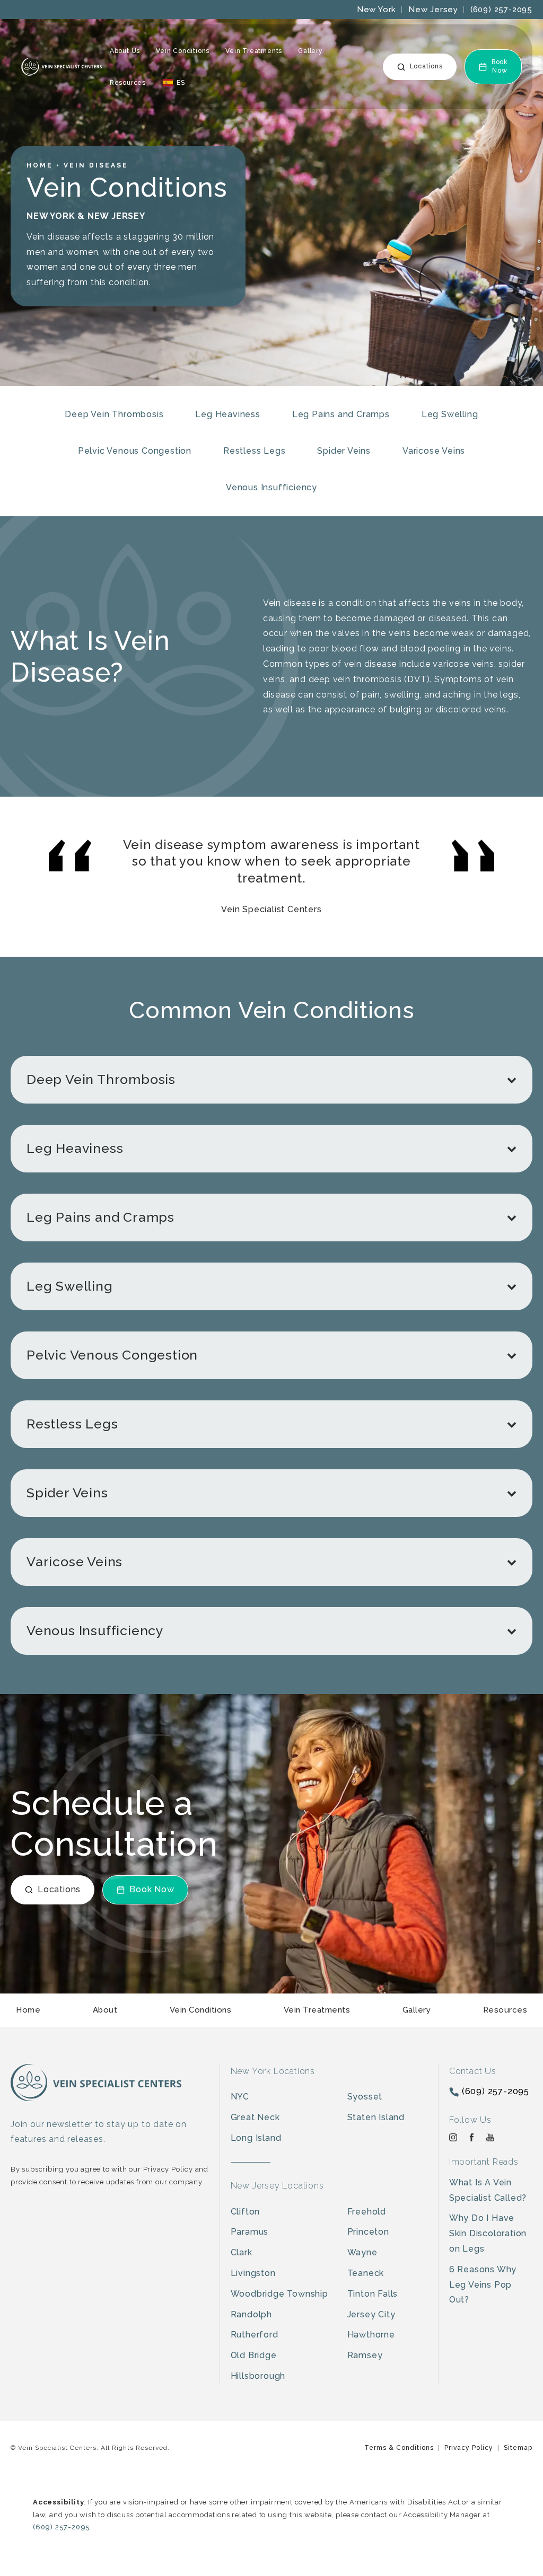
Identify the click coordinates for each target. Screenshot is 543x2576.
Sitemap (518, 2448)
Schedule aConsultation (114, 1823)
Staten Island (376, 2117)
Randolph (251, 2314)
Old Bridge (254, 2355)
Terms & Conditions (399, 2448)
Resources (128, 83)
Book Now (500, 66)
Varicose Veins (434, 451)
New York (376, 10)
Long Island (256, 2138)
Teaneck (366, 2273)
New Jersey (433, 10)
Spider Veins (344, 451)
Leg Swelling (450, 414)
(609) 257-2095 (501, 10)
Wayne (362, 2252)
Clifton (246, 2212)
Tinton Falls (373, 2294)
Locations (426, 66)
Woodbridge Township (279, 2294)
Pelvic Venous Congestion (135, 451)
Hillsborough (258, 2376)
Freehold (367, 2212)
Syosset (365, 2097)
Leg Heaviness (227, 414)
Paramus (250, 2232)
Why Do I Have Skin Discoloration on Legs (488, 2233)
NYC (240, 2097)
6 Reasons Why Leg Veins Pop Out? (483, 2285)
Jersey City (371, 2314)
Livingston (253, 2273)
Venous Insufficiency (271, 487)
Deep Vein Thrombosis (114, 414)
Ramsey (365, 2355)
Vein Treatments (254, 51)
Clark (242, 2252)
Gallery (310, 51)
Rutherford (255, 2335)
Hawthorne (371, 2335)
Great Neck (255, 2117)
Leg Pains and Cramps (341, 414)
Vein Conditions (183, 51)
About (105, 2010)
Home (40, 165)
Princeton (368, 2232)
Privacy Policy (469, 2448)
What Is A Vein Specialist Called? (488, 2190)
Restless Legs (254, 451)
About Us (125, 51)
